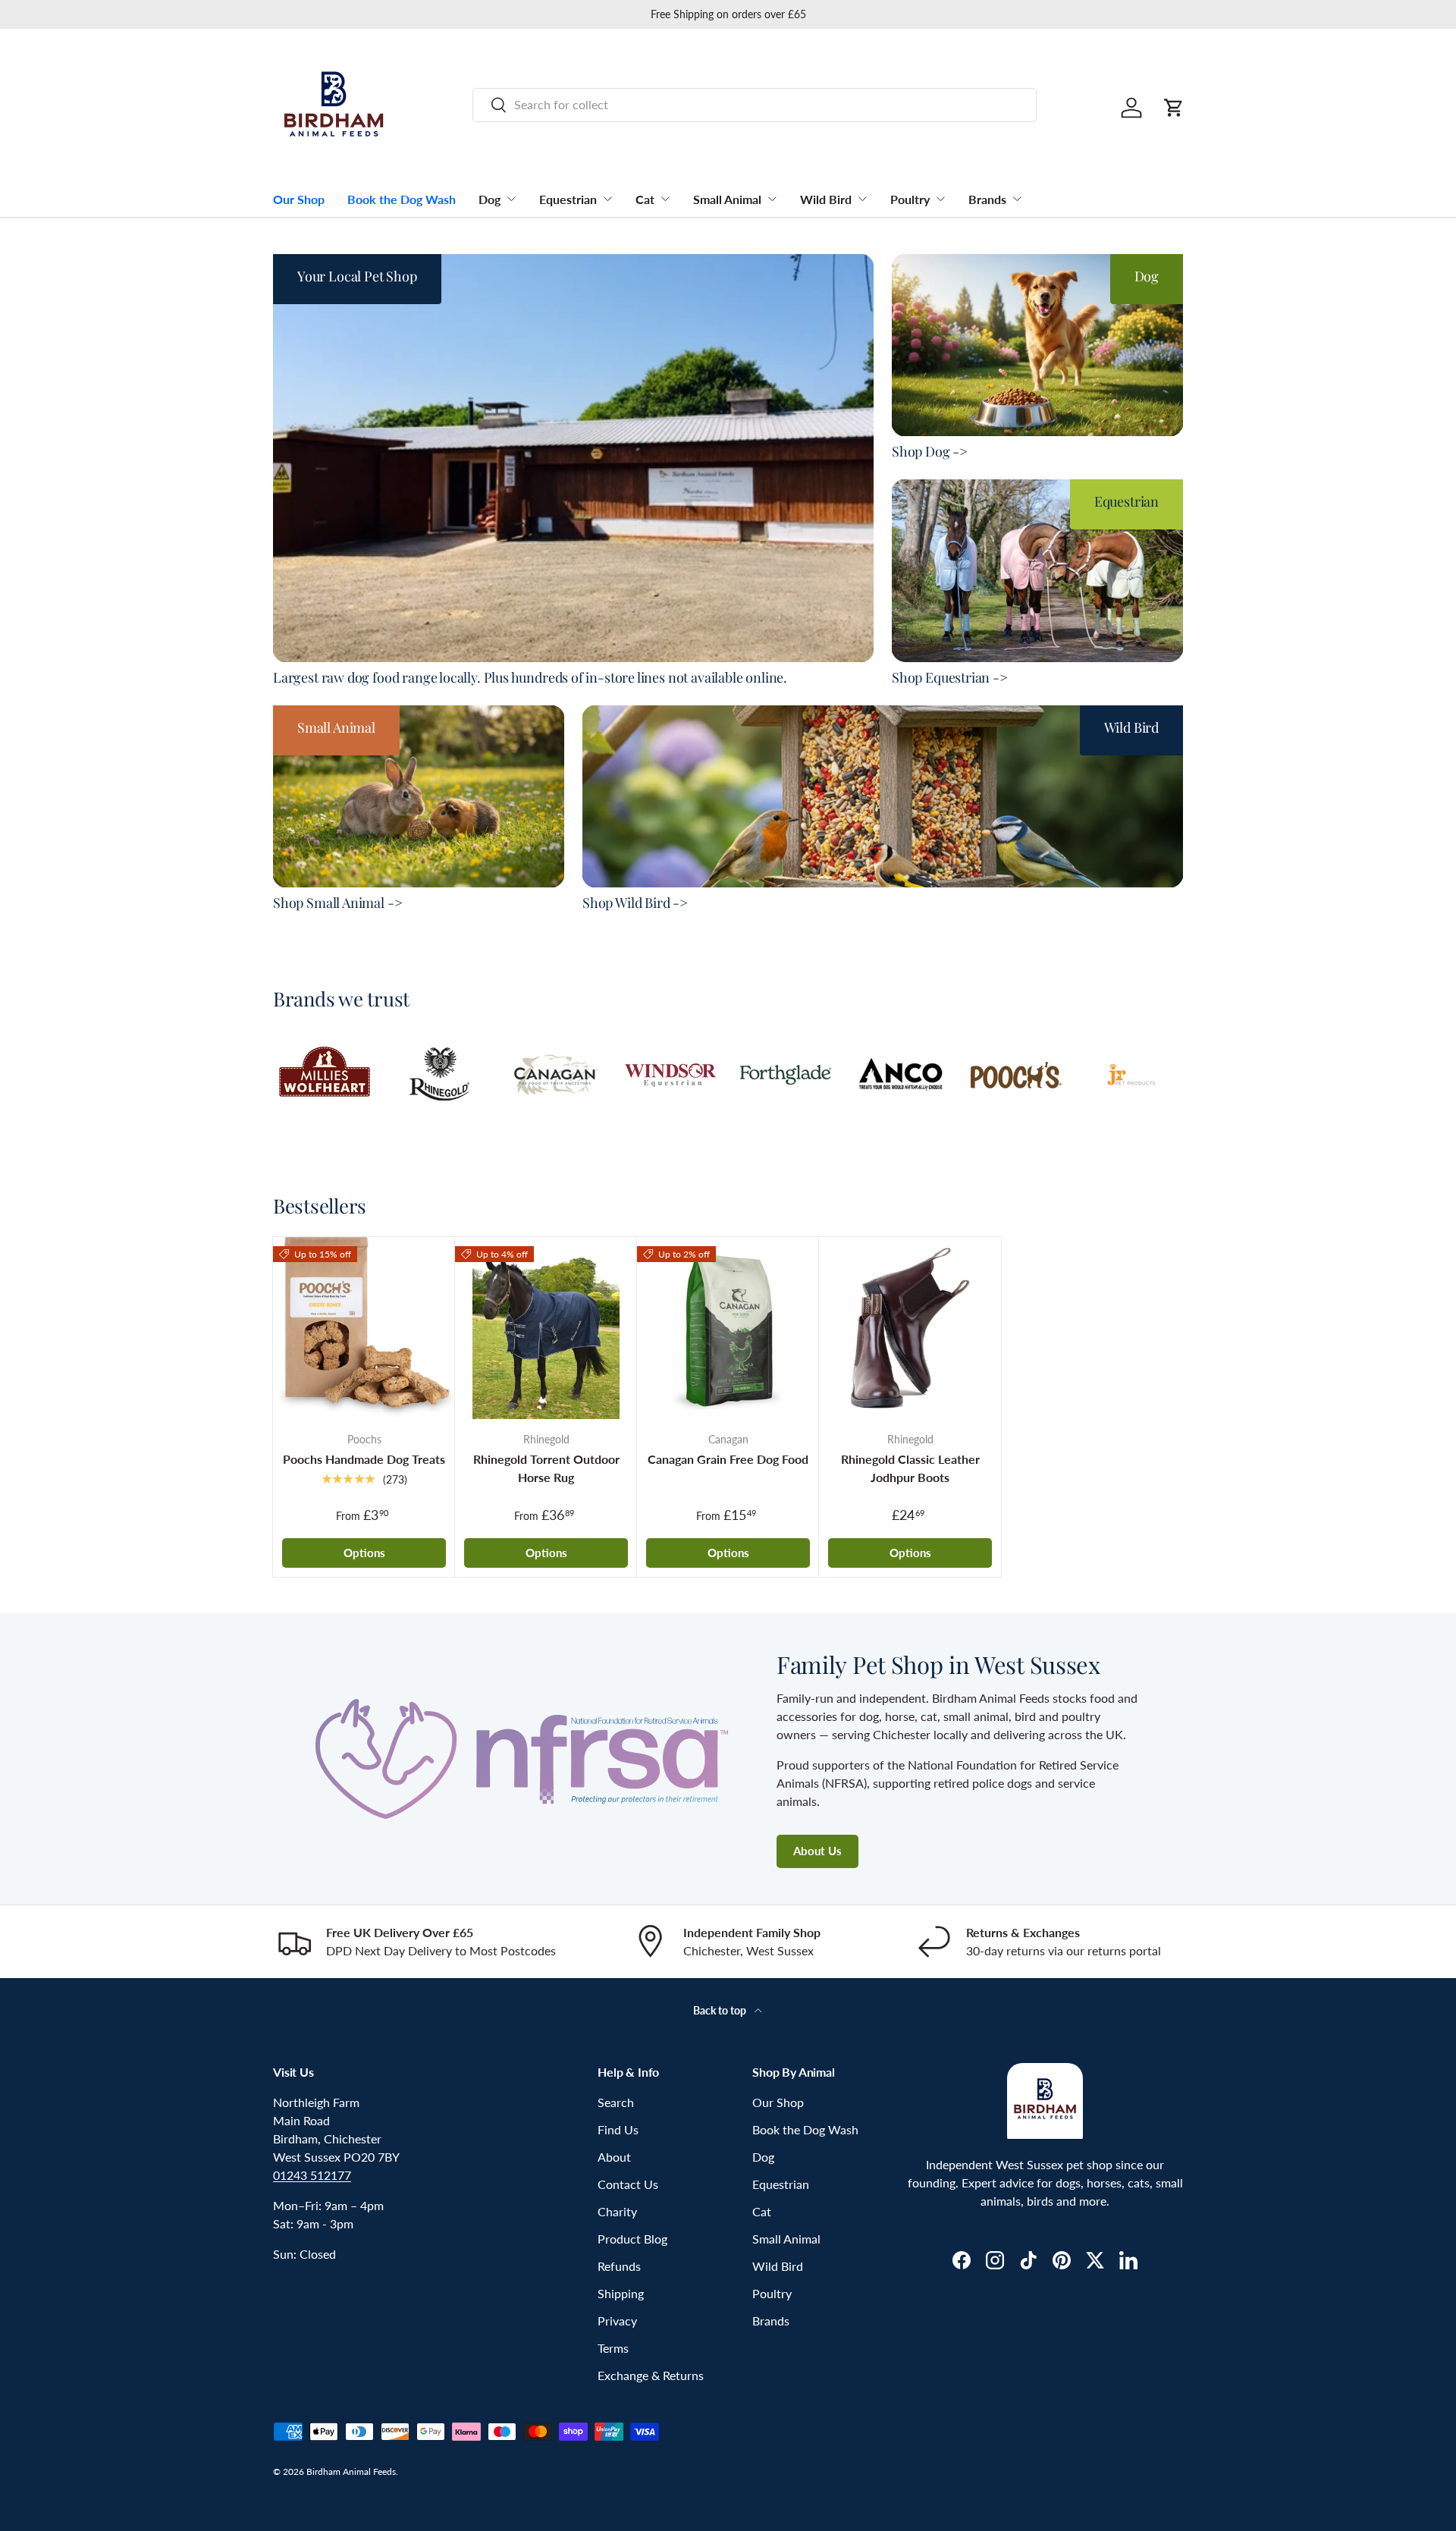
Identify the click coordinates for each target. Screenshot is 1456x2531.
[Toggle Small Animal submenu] (772, 199)
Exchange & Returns (651, 2375)
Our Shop (299, 199)
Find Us (618, 2129)
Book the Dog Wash (402, 199)
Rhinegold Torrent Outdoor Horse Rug (546, 1468)
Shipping (621, 2293)
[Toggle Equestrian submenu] (607, 199)
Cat (645, 199)
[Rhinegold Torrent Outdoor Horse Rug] (546, 1328)
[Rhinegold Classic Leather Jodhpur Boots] (910, 1328)
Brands (987, 199)
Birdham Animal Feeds (351, 2471)
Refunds (619, 2266)
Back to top (721, 2010)
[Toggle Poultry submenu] (940, 199)
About (614, 2157)
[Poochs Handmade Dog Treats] (364, 1328)
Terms (613, 2348)
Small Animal (727, 199)
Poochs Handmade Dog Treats (364, 1459)
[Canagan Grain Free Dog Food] (728, 1328)
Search (616, 2102)
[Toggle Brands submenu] (1017, 199)
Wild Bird (826, 199)
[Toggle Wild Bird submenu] (862, 199)
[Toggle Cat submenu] (665, 199)
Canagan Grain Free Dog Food (728, 1459)
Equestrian (568, 199)
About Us (817, 1851)
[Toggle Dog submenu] (511, 199)
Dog (490, 199)
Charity (617, 2211)
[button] (1174, 108)
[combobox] (755, 104)
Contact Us (628, 2184)
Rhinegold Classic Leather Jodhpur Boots (910, 1468)
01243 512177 (312, 2175)
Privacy (617, 2321)
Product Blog (632, 2239)
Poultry (910, 199)
